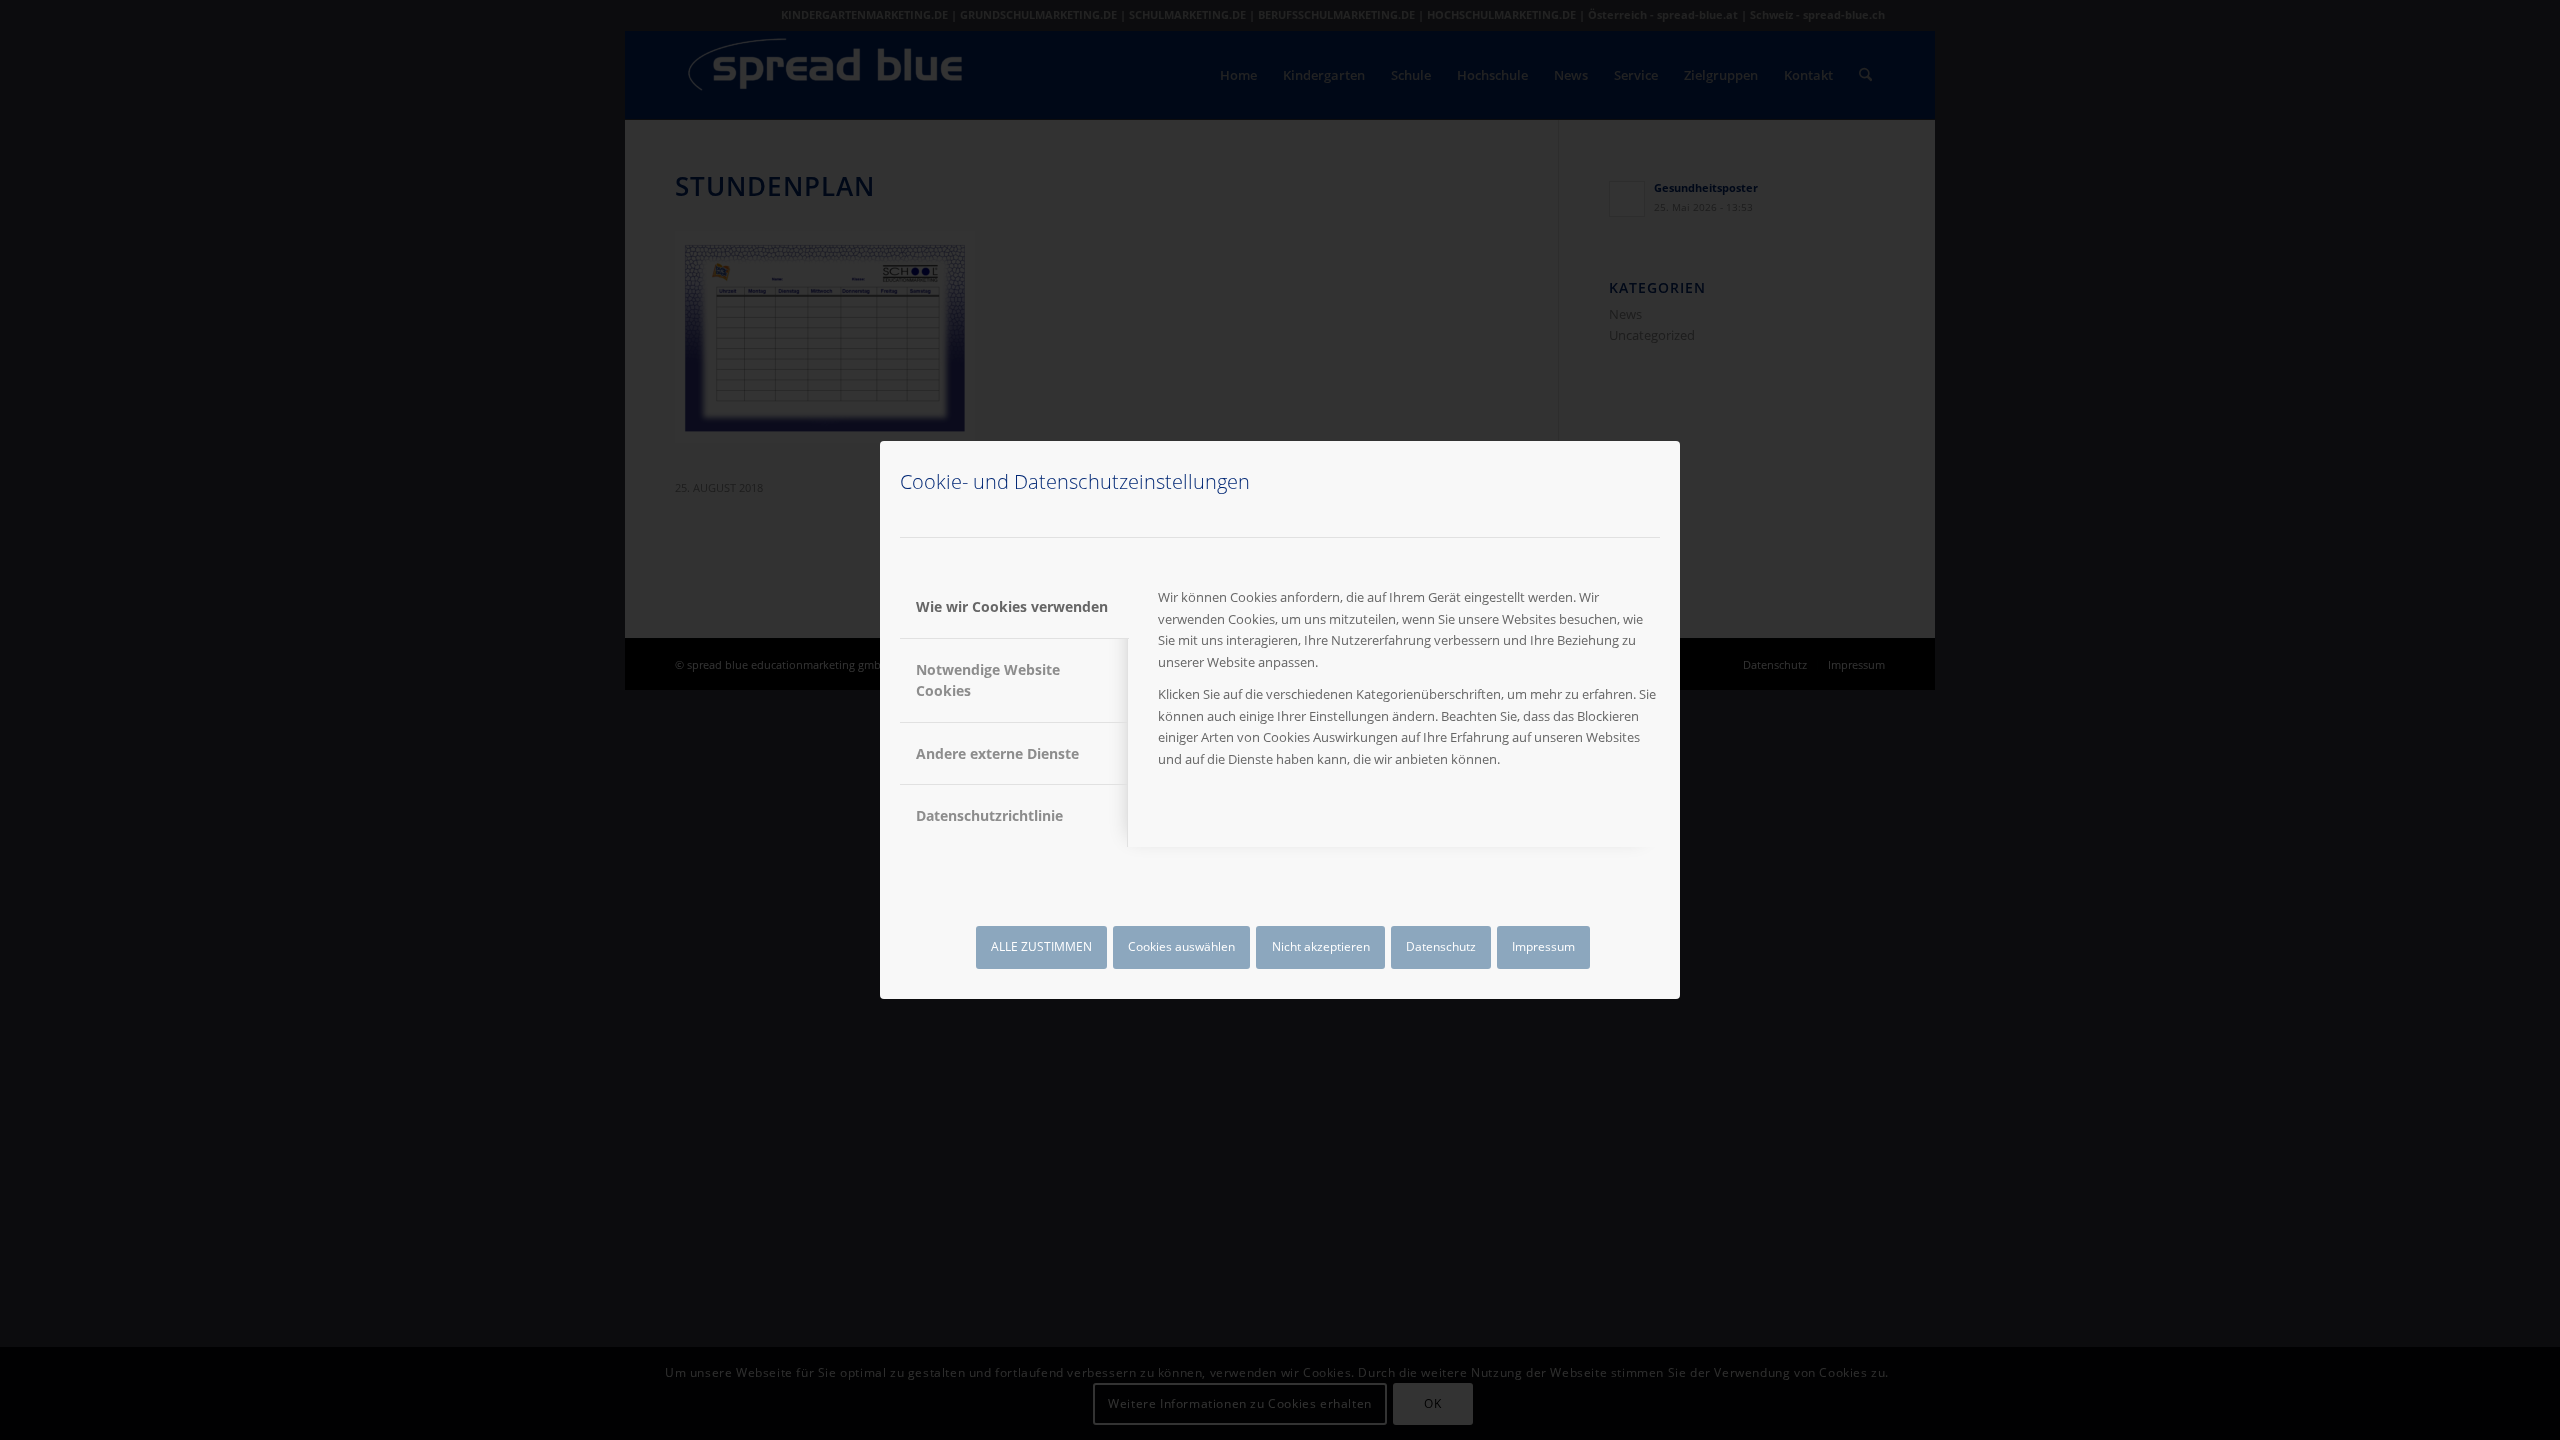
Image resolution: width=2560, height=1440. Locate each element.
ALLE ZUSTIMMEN (1041, 946)
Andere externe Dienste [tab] (997, 753)
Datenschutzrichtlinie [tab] (989, 815)
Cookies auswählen (1181, 946)
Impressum (1543, 946)
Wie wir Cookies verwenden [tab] (1012, 606)
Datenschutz (1441, 946)
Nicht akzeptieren (1321, 946)
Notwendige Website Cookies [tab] (988, 680)
